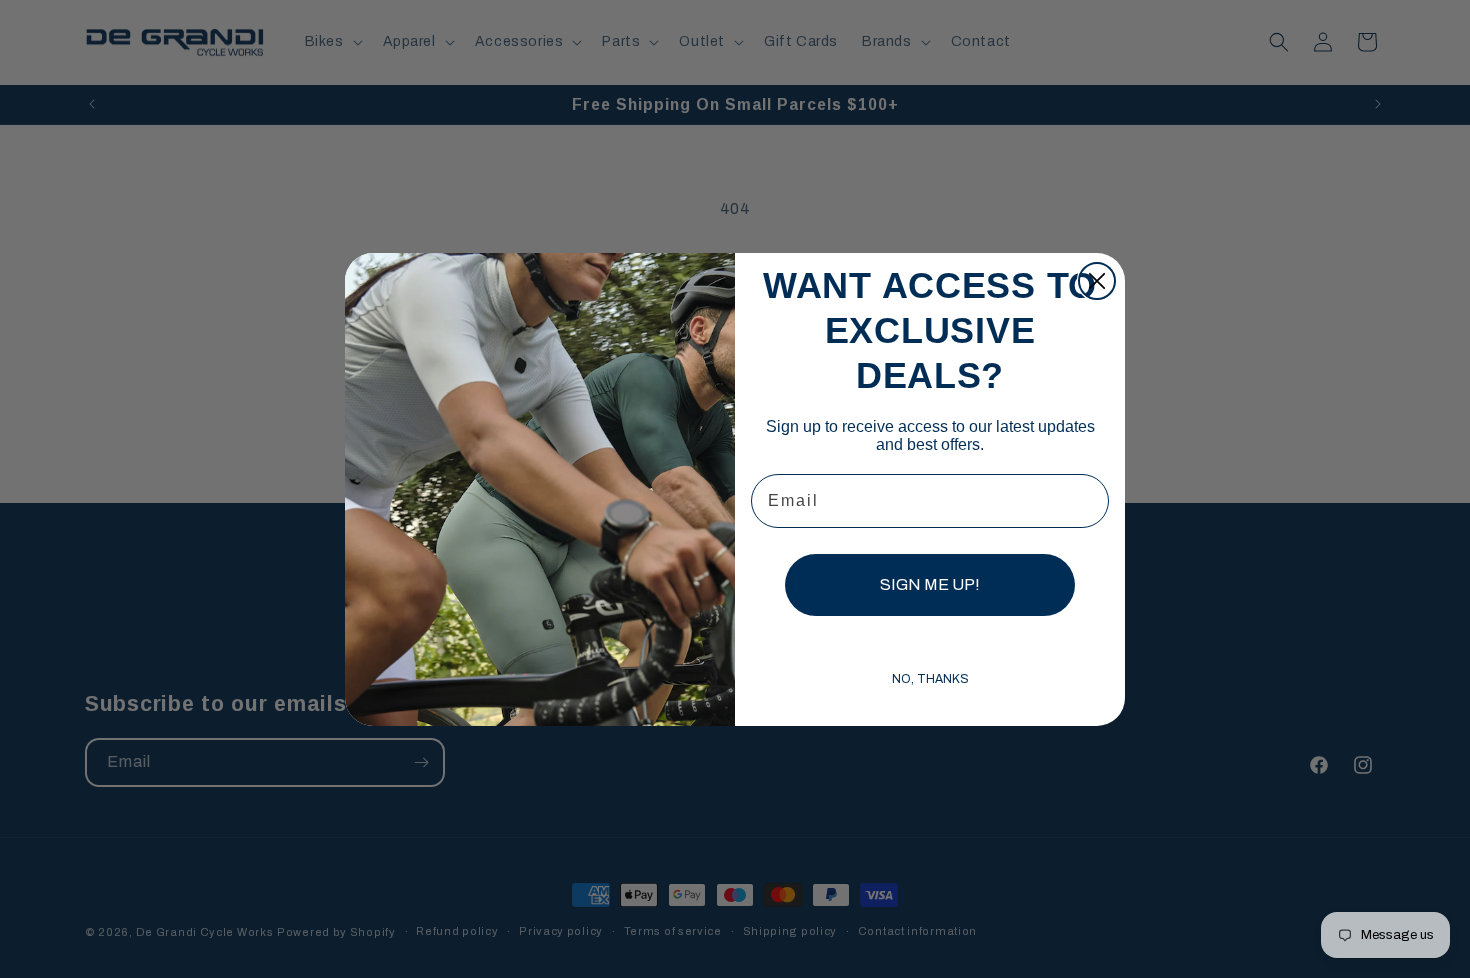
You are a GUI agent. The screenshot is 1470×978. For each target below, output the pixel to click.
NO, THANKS (930, 679)
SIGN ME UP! (930, 584)
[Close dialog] (1097, 281)
